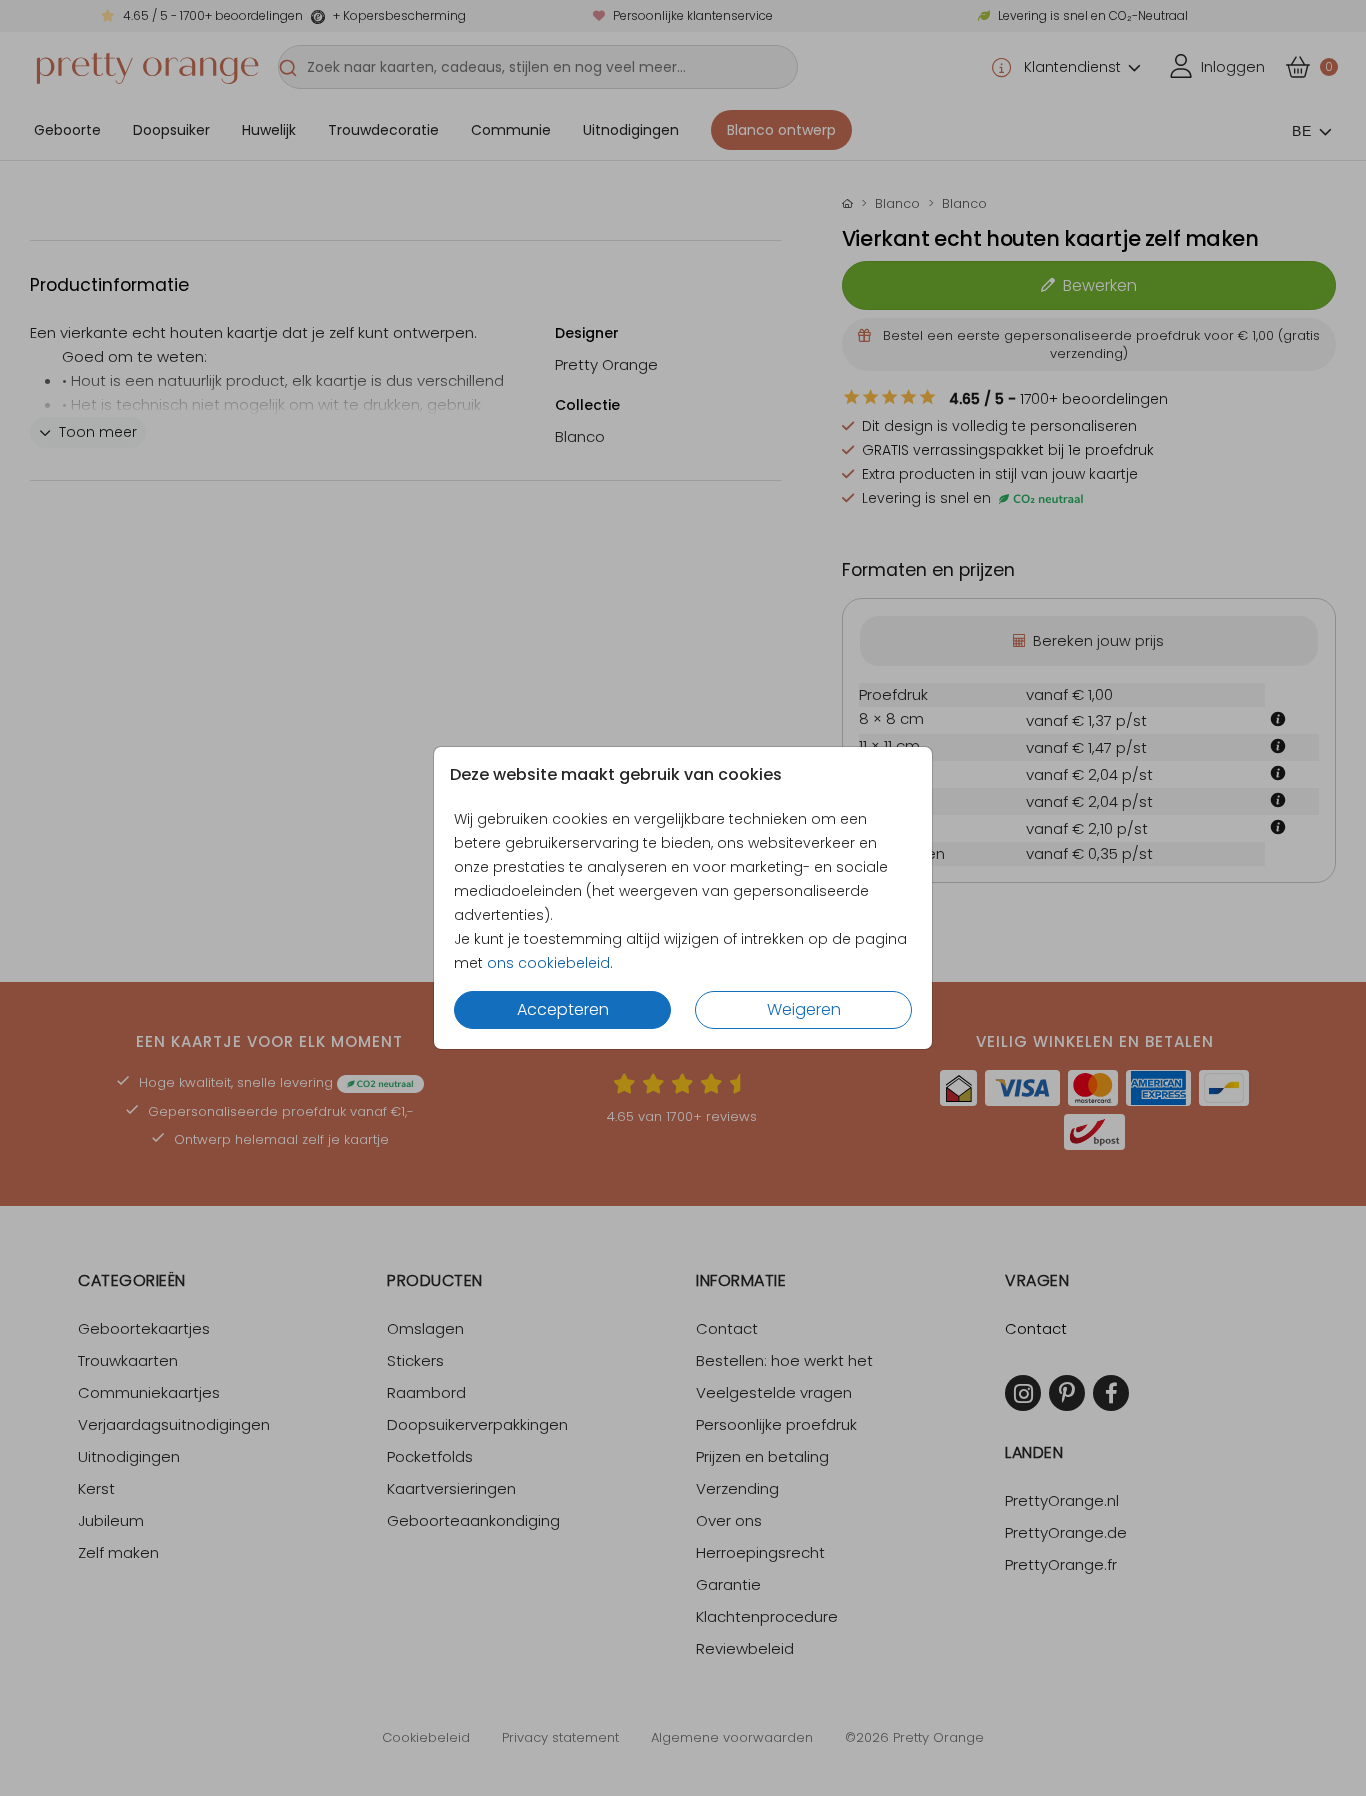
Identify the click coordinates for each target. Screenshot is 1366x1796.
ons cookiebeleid (548, 963)
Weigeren (804, 1009)
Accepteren (563, 1009)
